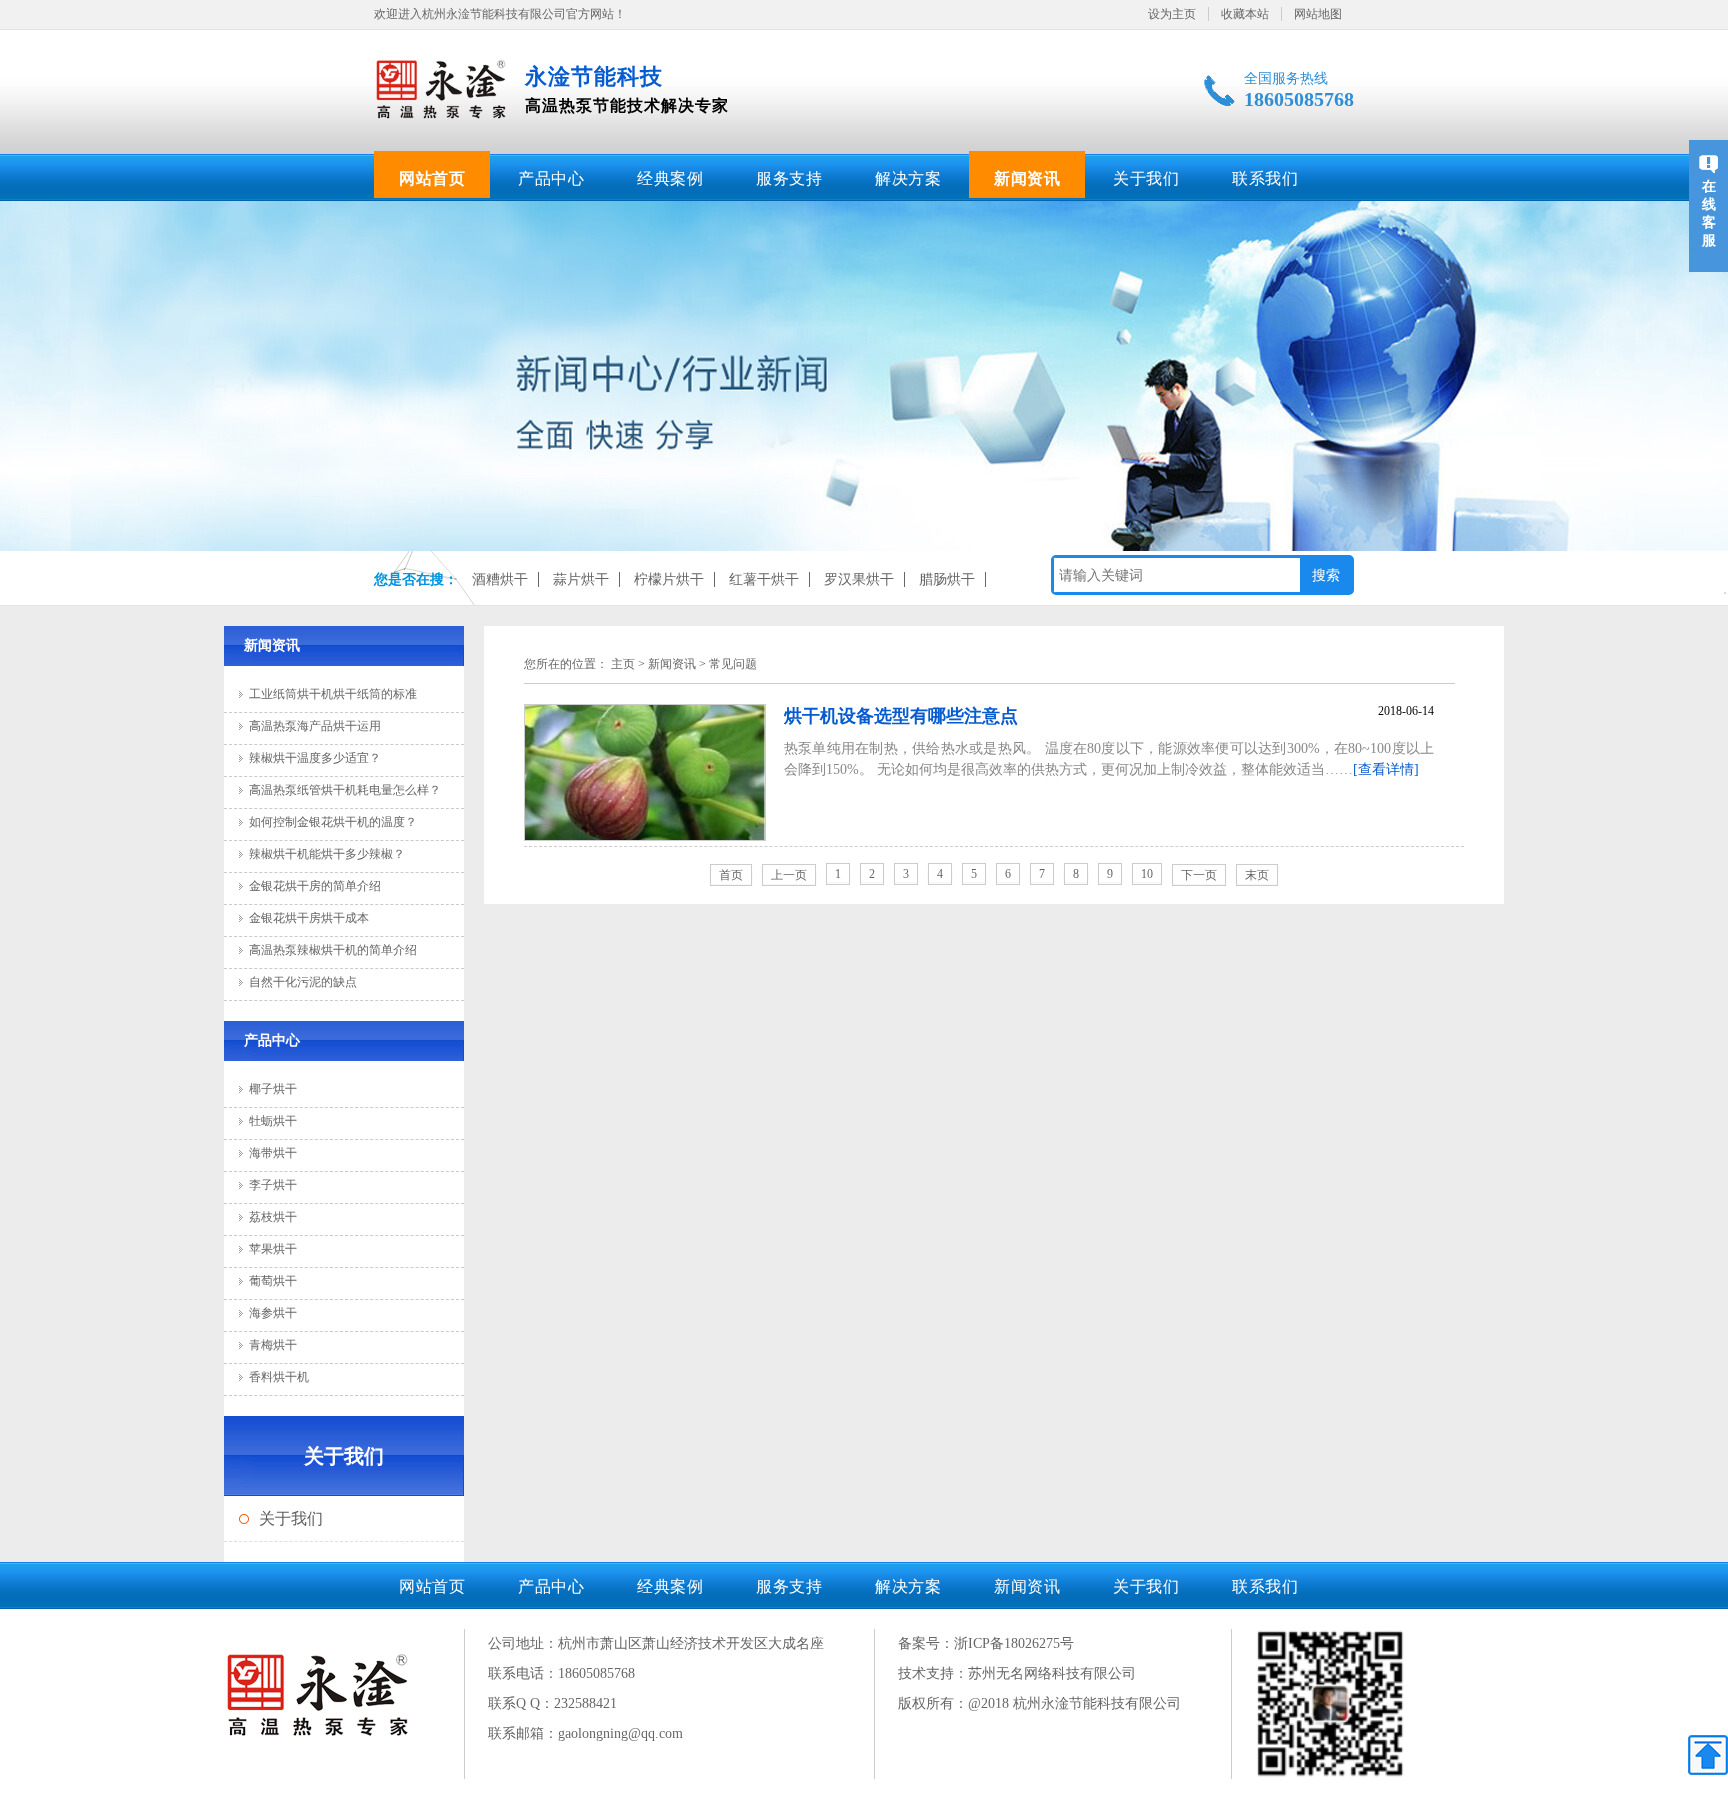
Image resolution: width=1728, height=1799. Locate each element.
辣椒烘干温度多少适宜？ (315, 758)
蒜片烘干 (581, 579)
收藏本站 (1245, 14)
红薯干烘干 (764, 579)
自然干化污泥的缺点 (303, 982)
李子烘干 (273, 1185)
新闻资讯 (1027, 178)
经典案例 (670, 178)
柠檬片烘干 (669, 579)
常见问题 (733, 664)
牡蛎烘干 (273, 1121)
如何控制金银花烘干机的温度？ (333, 822)
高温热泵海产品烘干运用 (315, 726)
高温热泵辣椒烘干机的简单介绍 (333, 950)
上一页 (789, 875)
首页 (731, 875)
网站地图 (1318, 14)
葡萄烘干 (273, 1281)
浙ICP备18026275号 (1014, 1643)
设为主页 (1172, 14)
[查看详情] (1386, 769)
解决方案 (908, 178)
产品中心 (551, 178)
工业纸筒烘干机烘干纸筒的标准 (333, 694)
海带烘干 (273, 1153)
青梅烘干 (273, 1345)
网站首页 (432, 178)
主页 (623, 664)
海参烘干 (273, 1313)
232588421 (585, 1703)
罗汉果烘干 (859, 579)
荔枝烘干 (273, 1217)
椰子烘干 (273, 1089)
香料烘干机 (279, 1377)
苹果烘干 (273, 1249)
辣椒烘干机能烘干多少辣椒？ (327, 854)
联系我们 (1265, 178)
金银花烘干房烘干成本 (309, 918)
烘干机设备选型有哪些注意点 (901, 716)
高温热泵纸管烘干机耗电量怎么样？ (345, 790)
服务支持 (789, 178)
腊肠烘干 (947, 579)
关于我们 (1146, 178)
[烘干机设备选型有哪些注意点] (645, 836)
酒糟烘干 (500, 579)
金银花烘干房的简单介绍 (315, 886)
